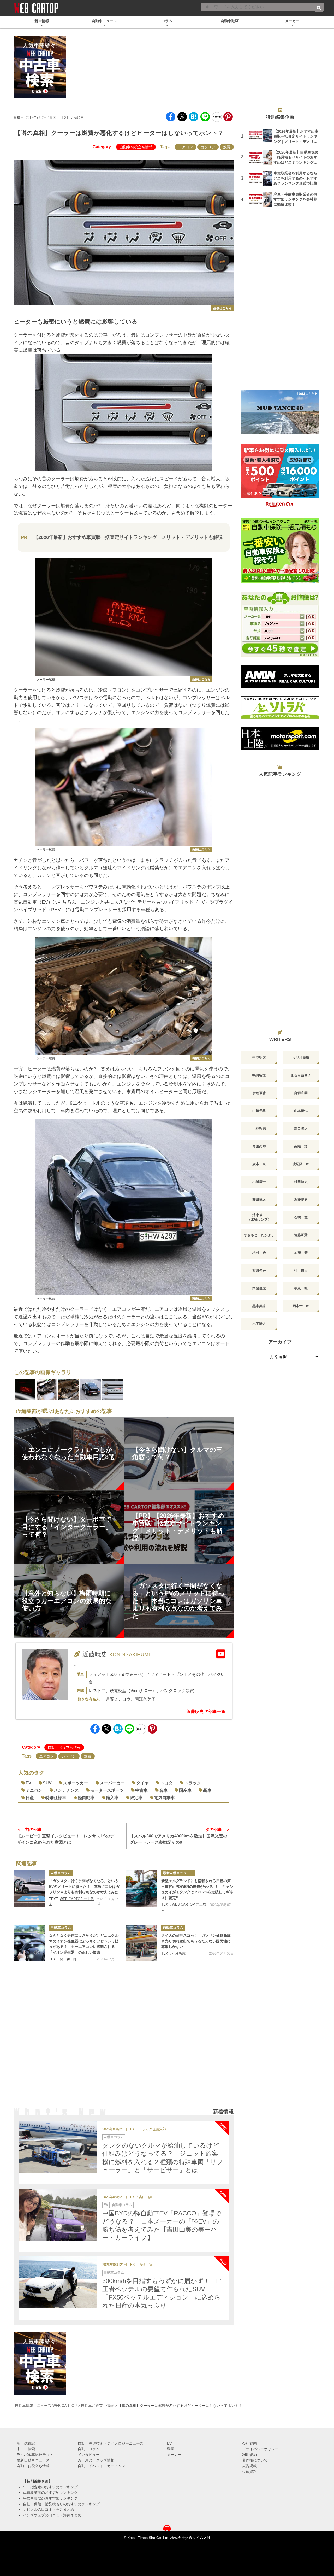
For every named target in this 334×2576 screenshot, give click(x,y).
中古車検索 (26, 2449)
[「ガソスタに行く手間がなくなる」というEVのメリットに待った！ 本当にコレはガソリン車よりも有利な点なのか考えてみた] (29, 1889)
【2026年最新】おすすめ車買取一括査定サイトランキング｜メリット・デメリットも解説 (128, 537)
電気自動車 (164, 1798)
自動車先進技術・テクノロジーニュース (111, 2443)
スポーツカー (76, 1783)
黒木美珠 (259, 1306)
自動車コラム (61, 1873)
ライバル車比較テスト (35, 2455)
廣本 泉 (259, 1164)
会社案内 (249, 2443)
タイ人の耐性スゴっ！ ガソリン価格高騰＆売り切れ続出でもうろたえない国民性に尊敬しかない (196, 1941)
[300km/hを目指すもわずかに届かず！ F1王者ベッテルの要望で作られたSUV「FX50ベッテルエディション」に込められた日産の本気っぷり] (58, 2282)
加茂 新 (301, 1253)
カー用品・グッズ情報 (96, 2460)
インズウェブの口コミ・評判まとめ (52, 2515)
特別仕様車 (56, 1798)
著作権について (255, 2460)
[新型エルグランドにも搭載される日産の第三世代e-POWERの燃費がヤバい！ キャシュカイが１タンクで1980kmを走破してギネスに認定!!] (141, 1889)
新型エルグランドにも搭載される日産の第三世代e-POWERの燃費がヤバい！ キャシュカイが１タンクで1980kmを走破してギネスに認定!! (197, 1889)
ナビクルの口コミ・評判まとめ (49, 2509)
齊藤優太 (259, 1288)
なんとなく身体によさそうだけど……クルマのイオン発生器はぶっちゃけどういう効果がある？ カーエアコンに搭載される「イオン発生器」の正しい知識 (84, 1944)
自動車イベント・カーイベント (103, 2466)
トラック (193, 1783)
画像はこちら (223, 308)
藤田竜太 (259, 1199)
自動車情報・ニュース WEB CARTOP (46, 2406)
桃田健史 (301, 1182)
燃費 (227, 147)
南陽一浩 (301, 1146)
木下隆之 (259, 1324)
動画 (171, 2449)
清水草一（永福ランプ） (259, 1217)
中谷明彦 (259, 1057)
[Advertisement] (124, 2042)
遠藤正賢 (301, 1235)
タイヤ (142, 1783)
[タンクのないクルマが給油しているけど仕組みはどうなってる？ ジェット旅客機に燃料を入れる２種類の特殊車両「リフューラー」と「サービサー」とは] (58, 2147)
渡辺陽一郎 (301, 1164)
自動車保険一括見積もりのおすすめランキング (61, 2504)
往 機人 (301, 1271)
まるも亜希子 (301, 1075)
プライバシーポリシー (260, 2449)
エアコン (186, 147)
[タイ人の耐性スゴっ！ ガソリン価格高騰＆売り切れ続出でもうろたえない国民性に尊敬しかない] (141, 1943)
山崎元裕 (259, 1111)
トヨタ (166, 1783)
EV (28, 1783)
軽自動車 (86, 1798)
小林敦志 (179, 1953)
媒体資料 (249, 2472)
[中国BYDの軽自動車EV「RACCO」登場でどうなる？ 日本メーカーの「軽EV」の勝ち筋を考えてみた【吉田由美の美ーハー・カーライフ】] (58, 2215)
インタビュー (89, 2455)
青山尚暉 (259, 1146)
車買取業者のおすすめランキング (50, 2492)
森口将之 (301, 1128)
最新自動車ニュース (178, 1873)
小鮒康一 (259, 1182)
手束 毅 (301, 1288)
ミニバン (34, 1790)
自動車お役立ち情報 (136, 147)
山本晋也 (301, 1111)
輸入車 (112, 1798)
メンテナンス (66, 1790)
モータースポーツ (107, 1790)
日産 (30, 1798)
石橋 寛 (146, 2265)
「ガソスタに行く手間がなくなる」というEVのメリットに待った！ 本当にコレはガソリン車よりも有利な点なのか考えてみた (84, 1886)
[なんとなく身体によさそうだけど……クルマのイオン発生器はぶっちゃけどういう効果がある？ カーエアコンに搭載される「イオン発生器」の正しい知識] (29, 1943)
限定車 (136, 1798)
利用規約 (249, 2455)
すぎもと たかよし (259, 1235)
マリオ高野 (301, 1057)
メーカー (174, 2455)
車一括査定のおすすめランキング (50, 2487)
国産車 (185, 1790)
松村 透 (259, 1253)
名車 (163, 1790)
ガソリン (208, 147)
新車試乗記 (26, 2443)
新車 (207, 1790)
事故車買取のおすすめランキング (50, 2498)
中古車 (141, 1790)
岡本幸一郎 (301, 1306)
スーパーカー (112, 1783)
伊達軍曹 (259, 1093)
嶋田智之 (259, 1075)
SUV (47, 1783)
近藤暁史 (77, 118)
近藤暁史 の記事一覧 (206, 1711)
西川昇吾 (259, 1271)
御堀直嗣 (301, 1093)
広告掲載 (249, 2466)
